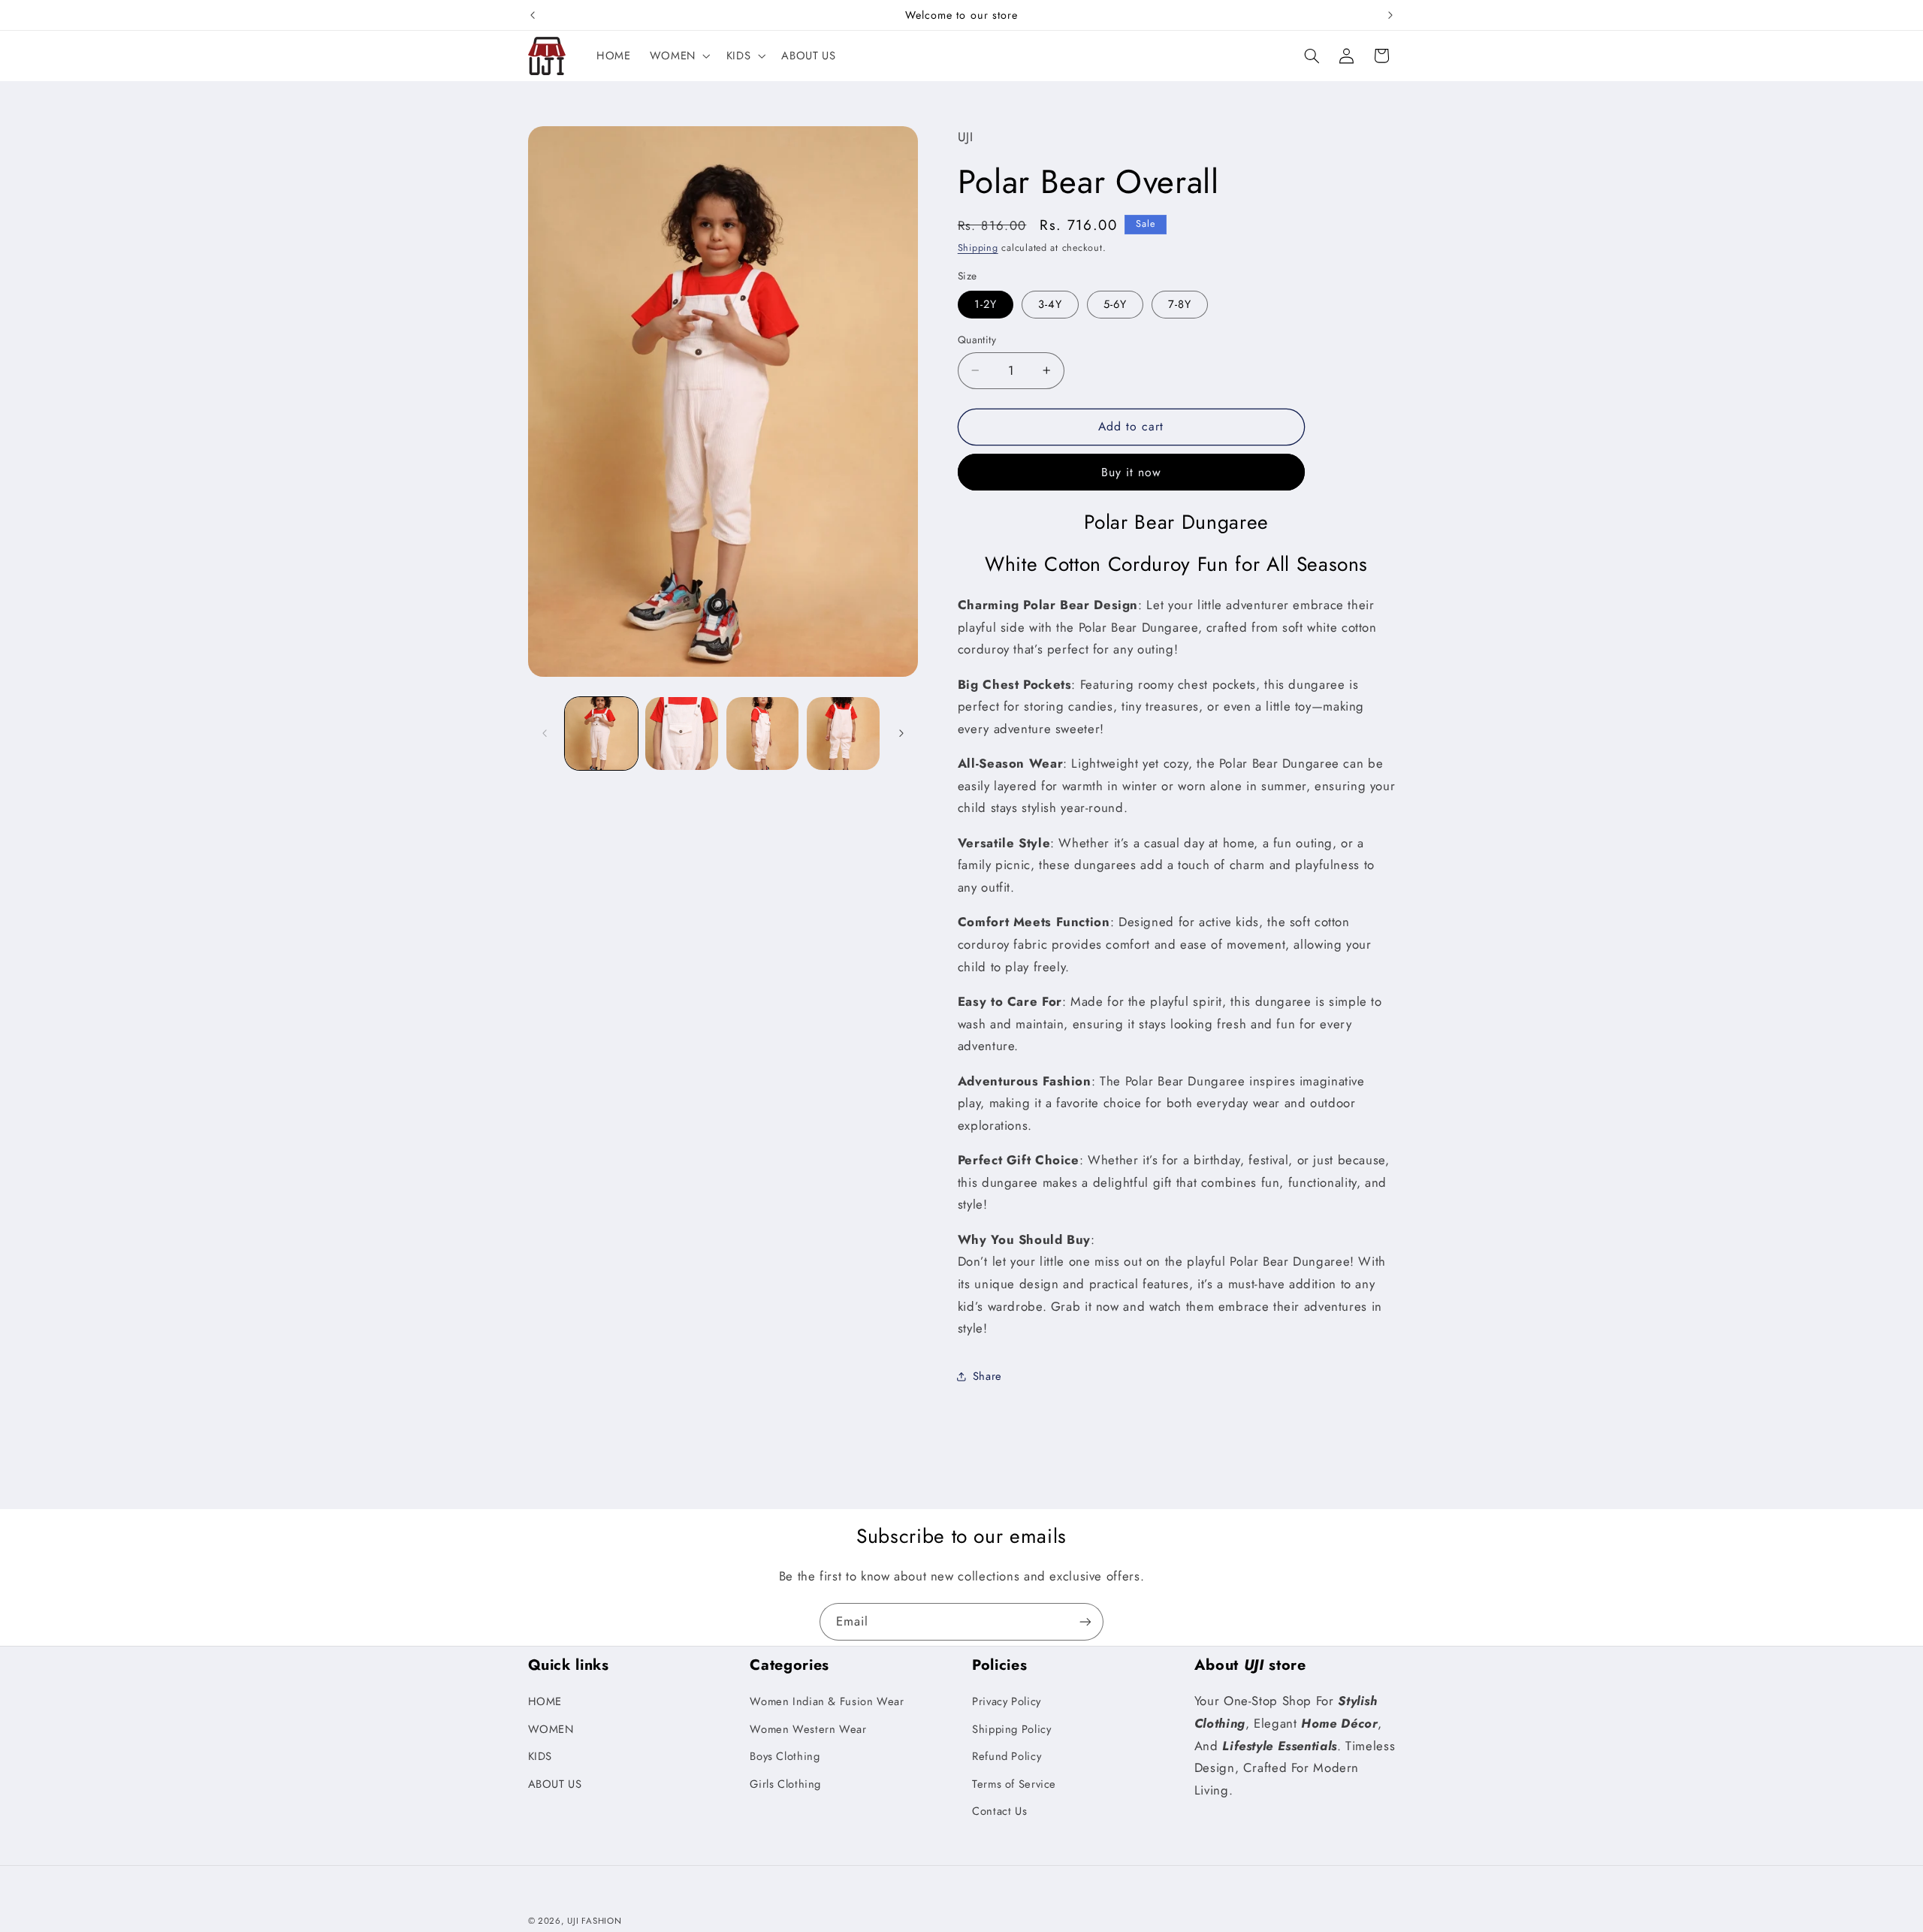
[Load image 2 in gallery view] (682, 734)
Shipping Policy (1011, 1729)
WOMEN (551, 1729)
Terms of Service (1014, 1784)
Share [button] (987, 1375)
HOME (545, 1702)
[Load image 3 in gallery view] (763, 734)
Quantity (977, 339)
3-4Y (1050, 303)
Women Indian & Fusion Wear (827, 1702)
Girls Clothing (785, 1784)
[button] (678, 56)
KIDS (540, 1757)
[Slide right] (901, 733)
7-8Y (1180, 303)
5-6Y (1115, 303)
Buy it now (1132, 471)
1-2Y (986, 303)
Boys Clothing (785, 1757)
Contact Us (999, 1811)
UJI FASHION (594, 1921)
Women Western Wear (808, 1729)
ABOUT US (555, 1784)
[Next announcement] (1390, 15)
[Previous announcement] (533, 15)
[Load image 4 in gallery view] (843, 734)
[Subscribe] (1085, 1621)
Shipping (978, 248)
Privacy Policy (1007, 1702)
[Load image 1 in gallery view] (601, 734)
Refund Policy (1007, 1757)
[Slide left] (545, 733)
